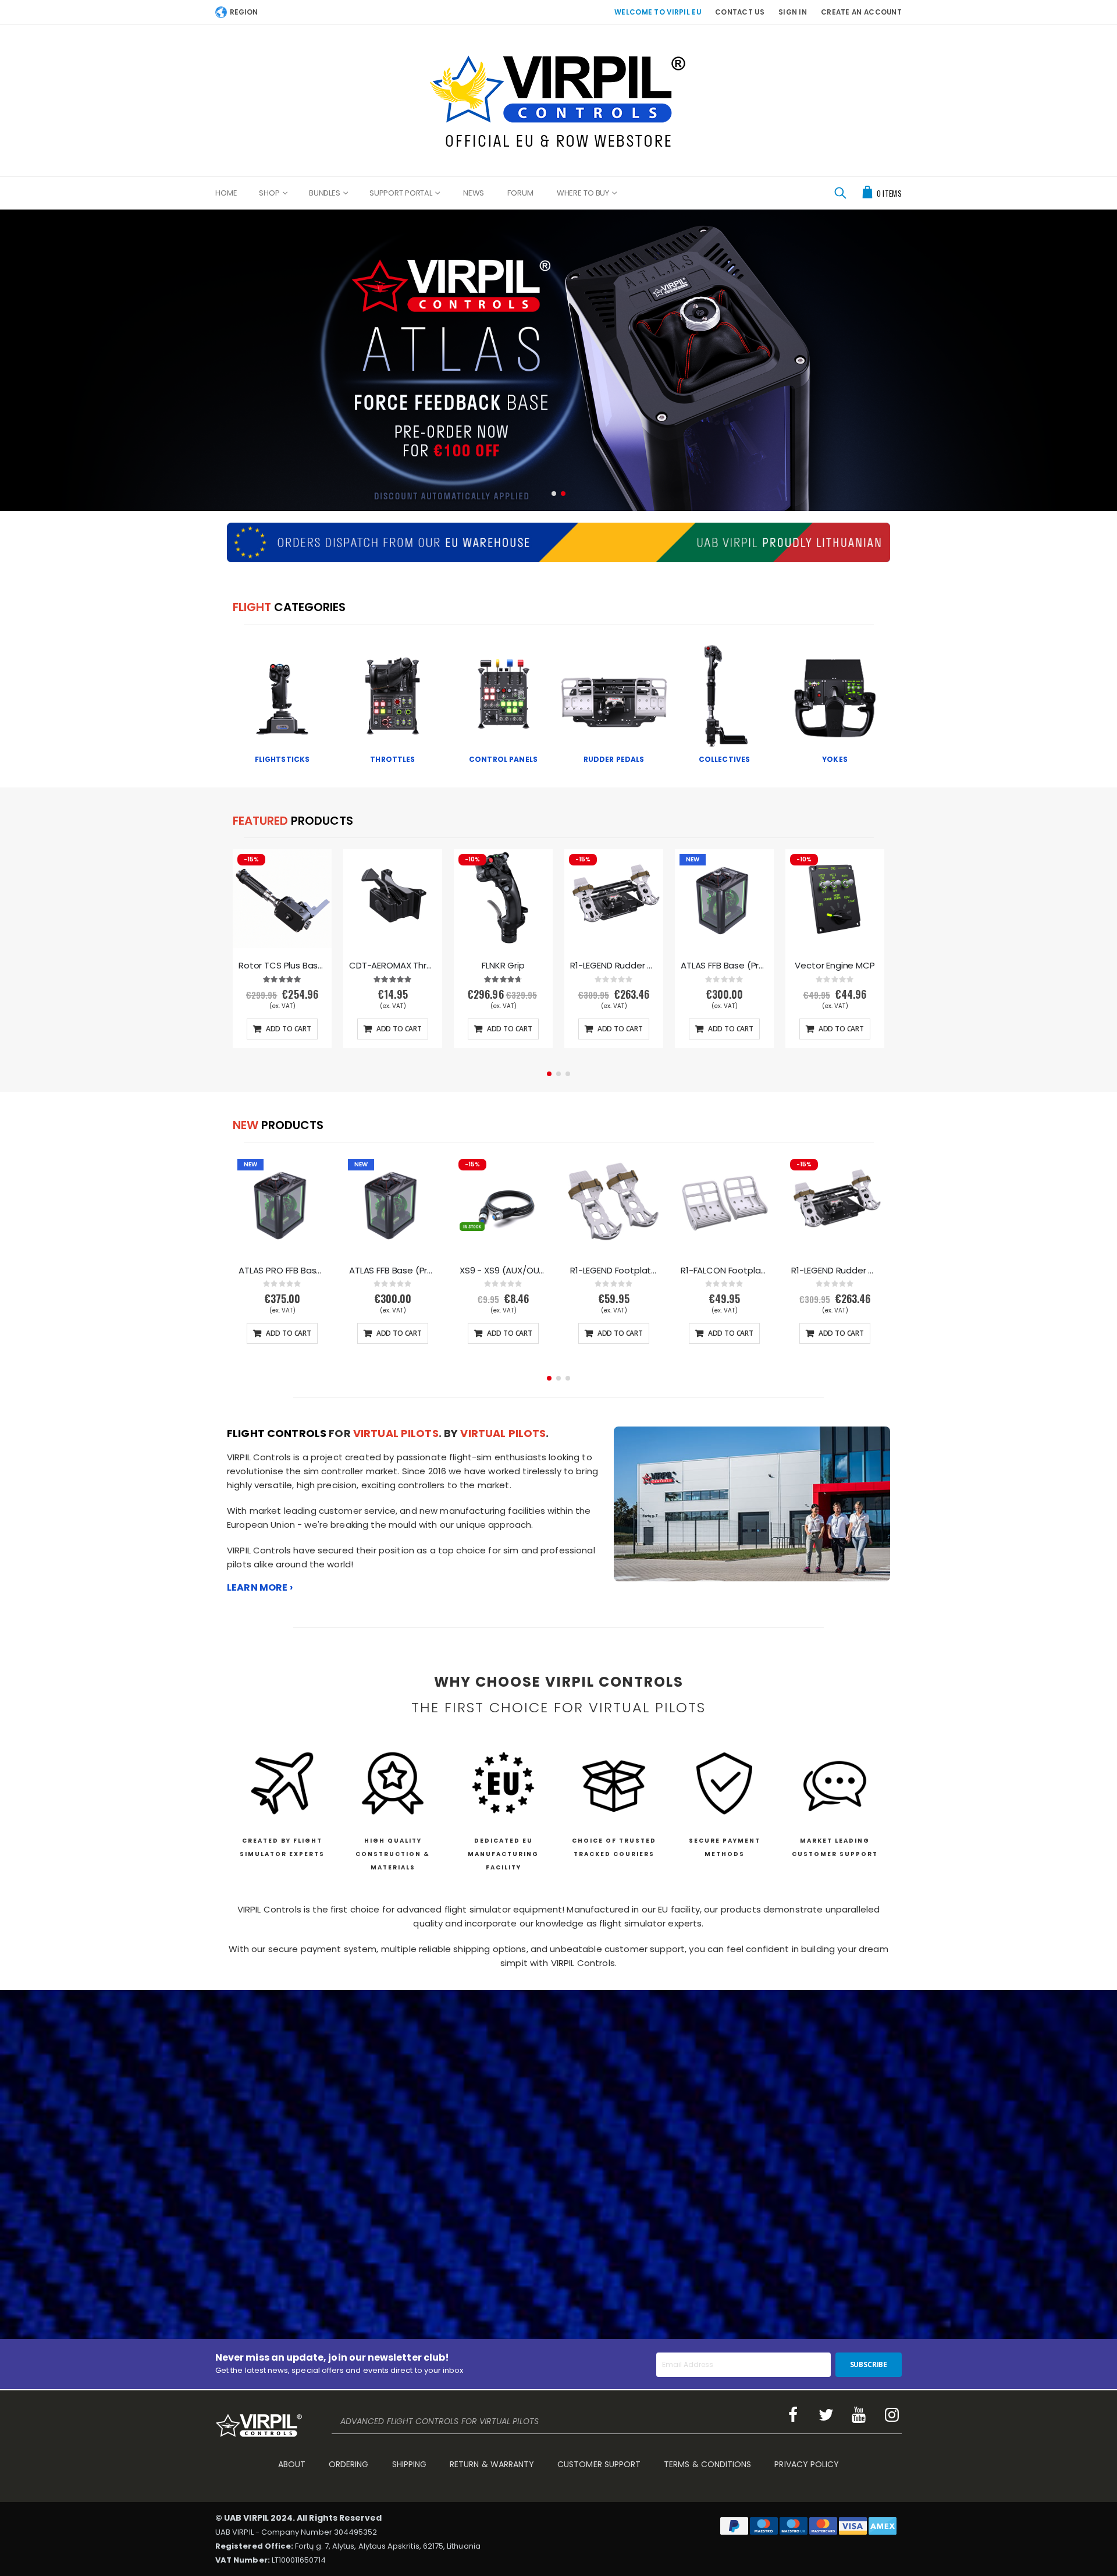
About (292, 2464)
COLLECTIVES (725, 759)
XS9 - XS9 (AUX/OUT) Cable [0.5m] (503, 1271)
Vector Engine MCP (835, 966)
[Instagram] (892, 2415)
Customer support (599, 2464)
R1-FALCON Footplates (724, 1271)
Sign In (793, 12)
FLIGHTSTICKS (282, 759)
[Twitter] (826, 2415)
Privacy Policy (807, 2464)
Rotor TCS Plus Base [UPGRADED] (282, 966)
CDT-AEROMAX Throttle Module (393, 966)
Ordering (349, 2464)
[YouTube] (859, 2415)
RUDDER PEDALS (614, 759)
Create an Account (861, 12)
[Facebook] (793, 2415)
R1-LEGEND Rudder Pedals (614, 966)
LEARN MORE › (260, 1587)
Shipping (410, 2464)
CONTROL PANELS (503, 759)
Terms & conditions (707, 2464)
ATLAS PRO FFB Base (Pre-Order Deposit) (282, 1271)
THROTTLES (392, 759)
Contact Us (740, 12)
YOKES (835, 759)
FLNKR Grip (503, 966)
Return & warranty (492, 2464)
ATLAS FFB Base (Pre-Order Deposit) (724, 966)
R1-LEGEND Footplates (614, 1271)
